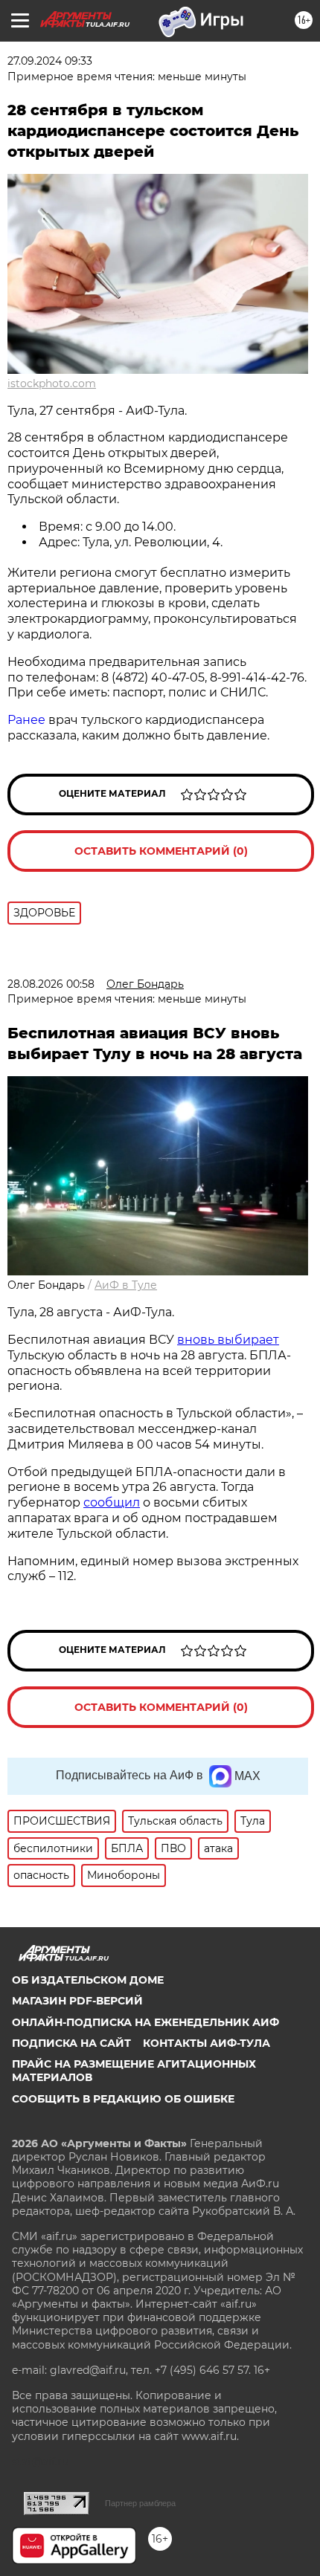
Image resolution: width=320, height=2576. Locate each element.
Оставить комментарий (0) (161, 851)
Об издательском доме (88, 1980)
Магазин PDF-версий (77, 2001)
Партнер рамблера (140, 2503)
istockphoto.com (52, 384)
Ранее (28, 720)
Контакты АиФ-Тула (207, 2043)
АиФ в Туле (126, 1285)
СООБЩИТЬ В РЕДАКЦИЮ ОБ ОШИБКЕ (123, 2099)
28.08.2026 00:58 (51, 984)
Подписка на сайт (71, 2043)
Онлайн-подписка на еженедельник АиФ (145, 2022)
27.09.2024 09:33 (50, 61)
